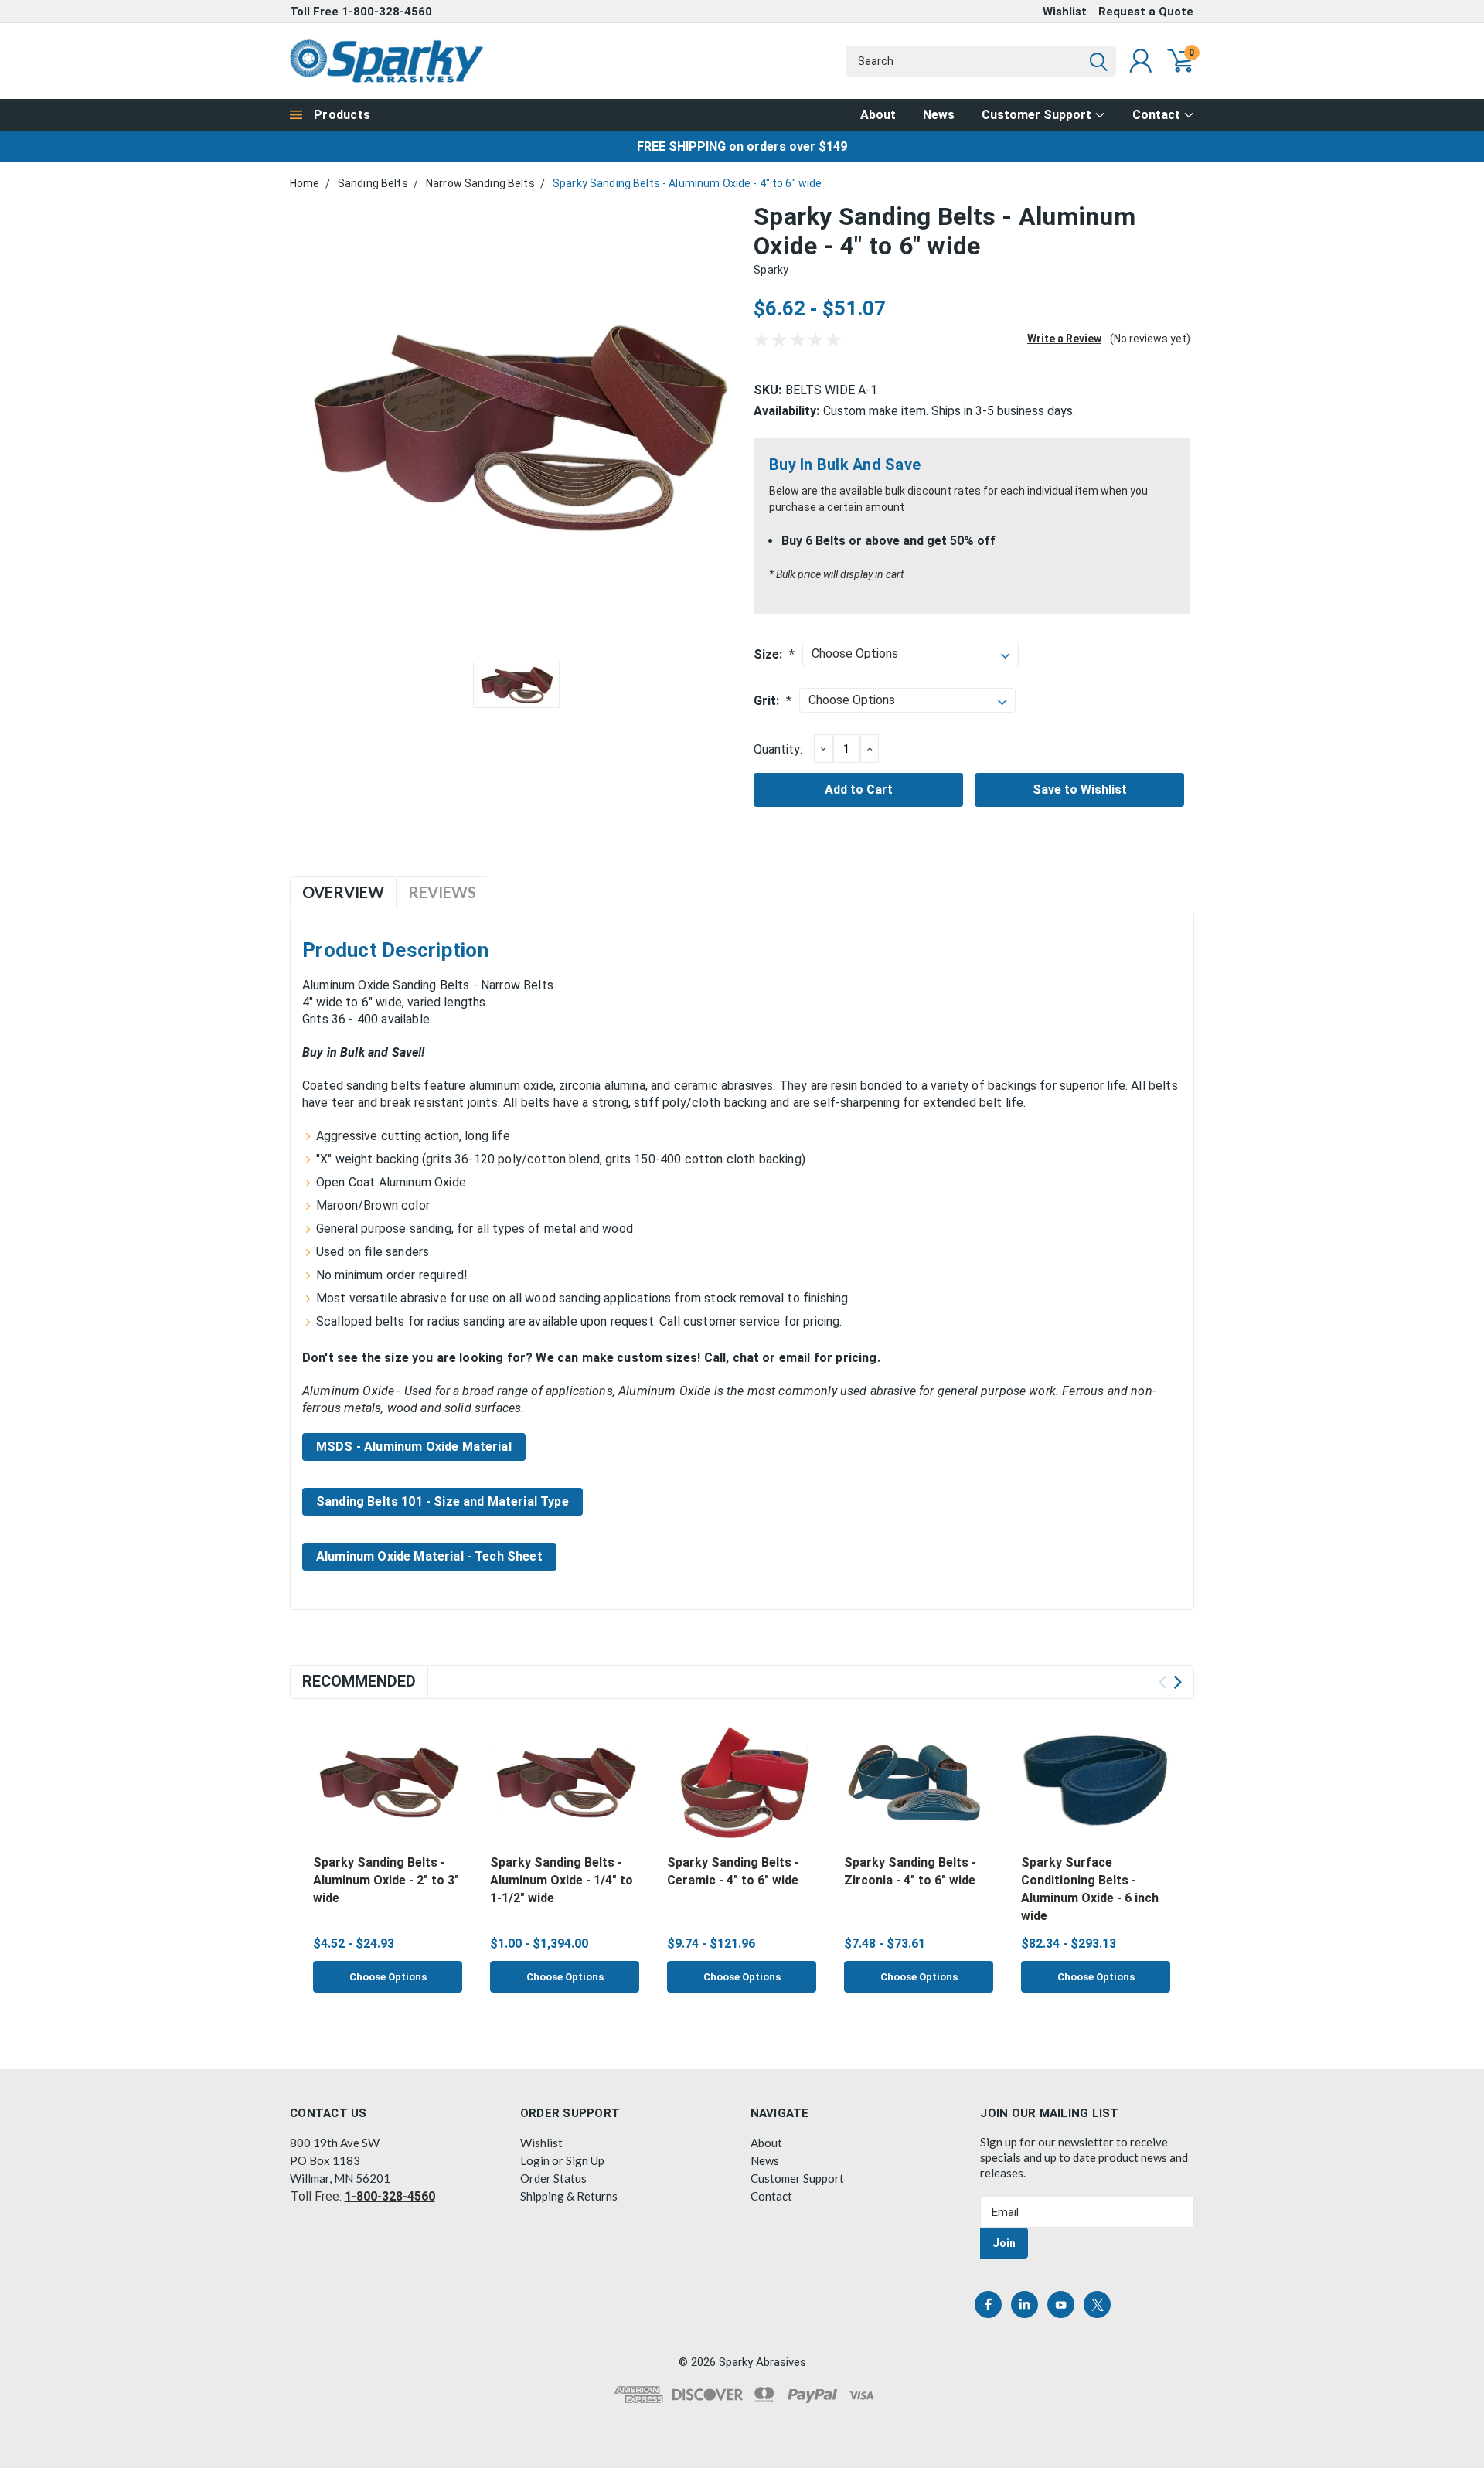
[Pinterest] (866, 849)
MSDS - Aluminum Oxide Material (414, 1447)
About (878, 115)
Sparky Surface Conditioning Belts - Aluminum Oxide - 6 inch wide (1090, 1889)
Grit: (773, 701)
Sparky (771, 270)
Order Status (553, 2178)
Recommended (359, 1681)
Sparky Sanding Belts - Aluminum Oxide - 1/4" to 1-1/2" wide (562, 1880)
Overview (343, 892)
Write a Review (1064, 339)
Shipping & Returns (569, 2196)
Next (1178, 1682)
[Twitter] (841, 849)
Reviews (442, 892)
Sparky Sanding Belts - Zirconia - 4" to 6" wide (910, 1871)
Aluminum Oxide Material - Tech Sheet (429, 1556)
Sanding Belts (373, 183)
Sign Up (585, 2160)
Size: (774, 654)
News (939, 115)
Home (305, 183)
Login (535, 2160)
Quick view (387, 1784)
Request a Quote (1146, 12)
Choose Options (388, 1977)
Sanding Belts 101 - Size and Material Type (442, 1501)
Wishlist (1065, 12)
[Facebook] (764, 849)
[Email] (790, 849)
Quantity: (778, 749)
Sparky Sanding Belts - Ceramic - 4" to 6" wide (733, 1871)
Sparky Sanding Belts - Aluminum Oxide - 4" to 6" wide (687, 183)
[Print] (815, 849)
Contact (1158, 115)
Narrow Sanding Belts (480, 183)
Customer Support (1038, 115)
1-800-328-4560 (387, 12)
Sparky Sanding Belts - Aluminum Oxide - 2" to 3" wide (386, 1880)
